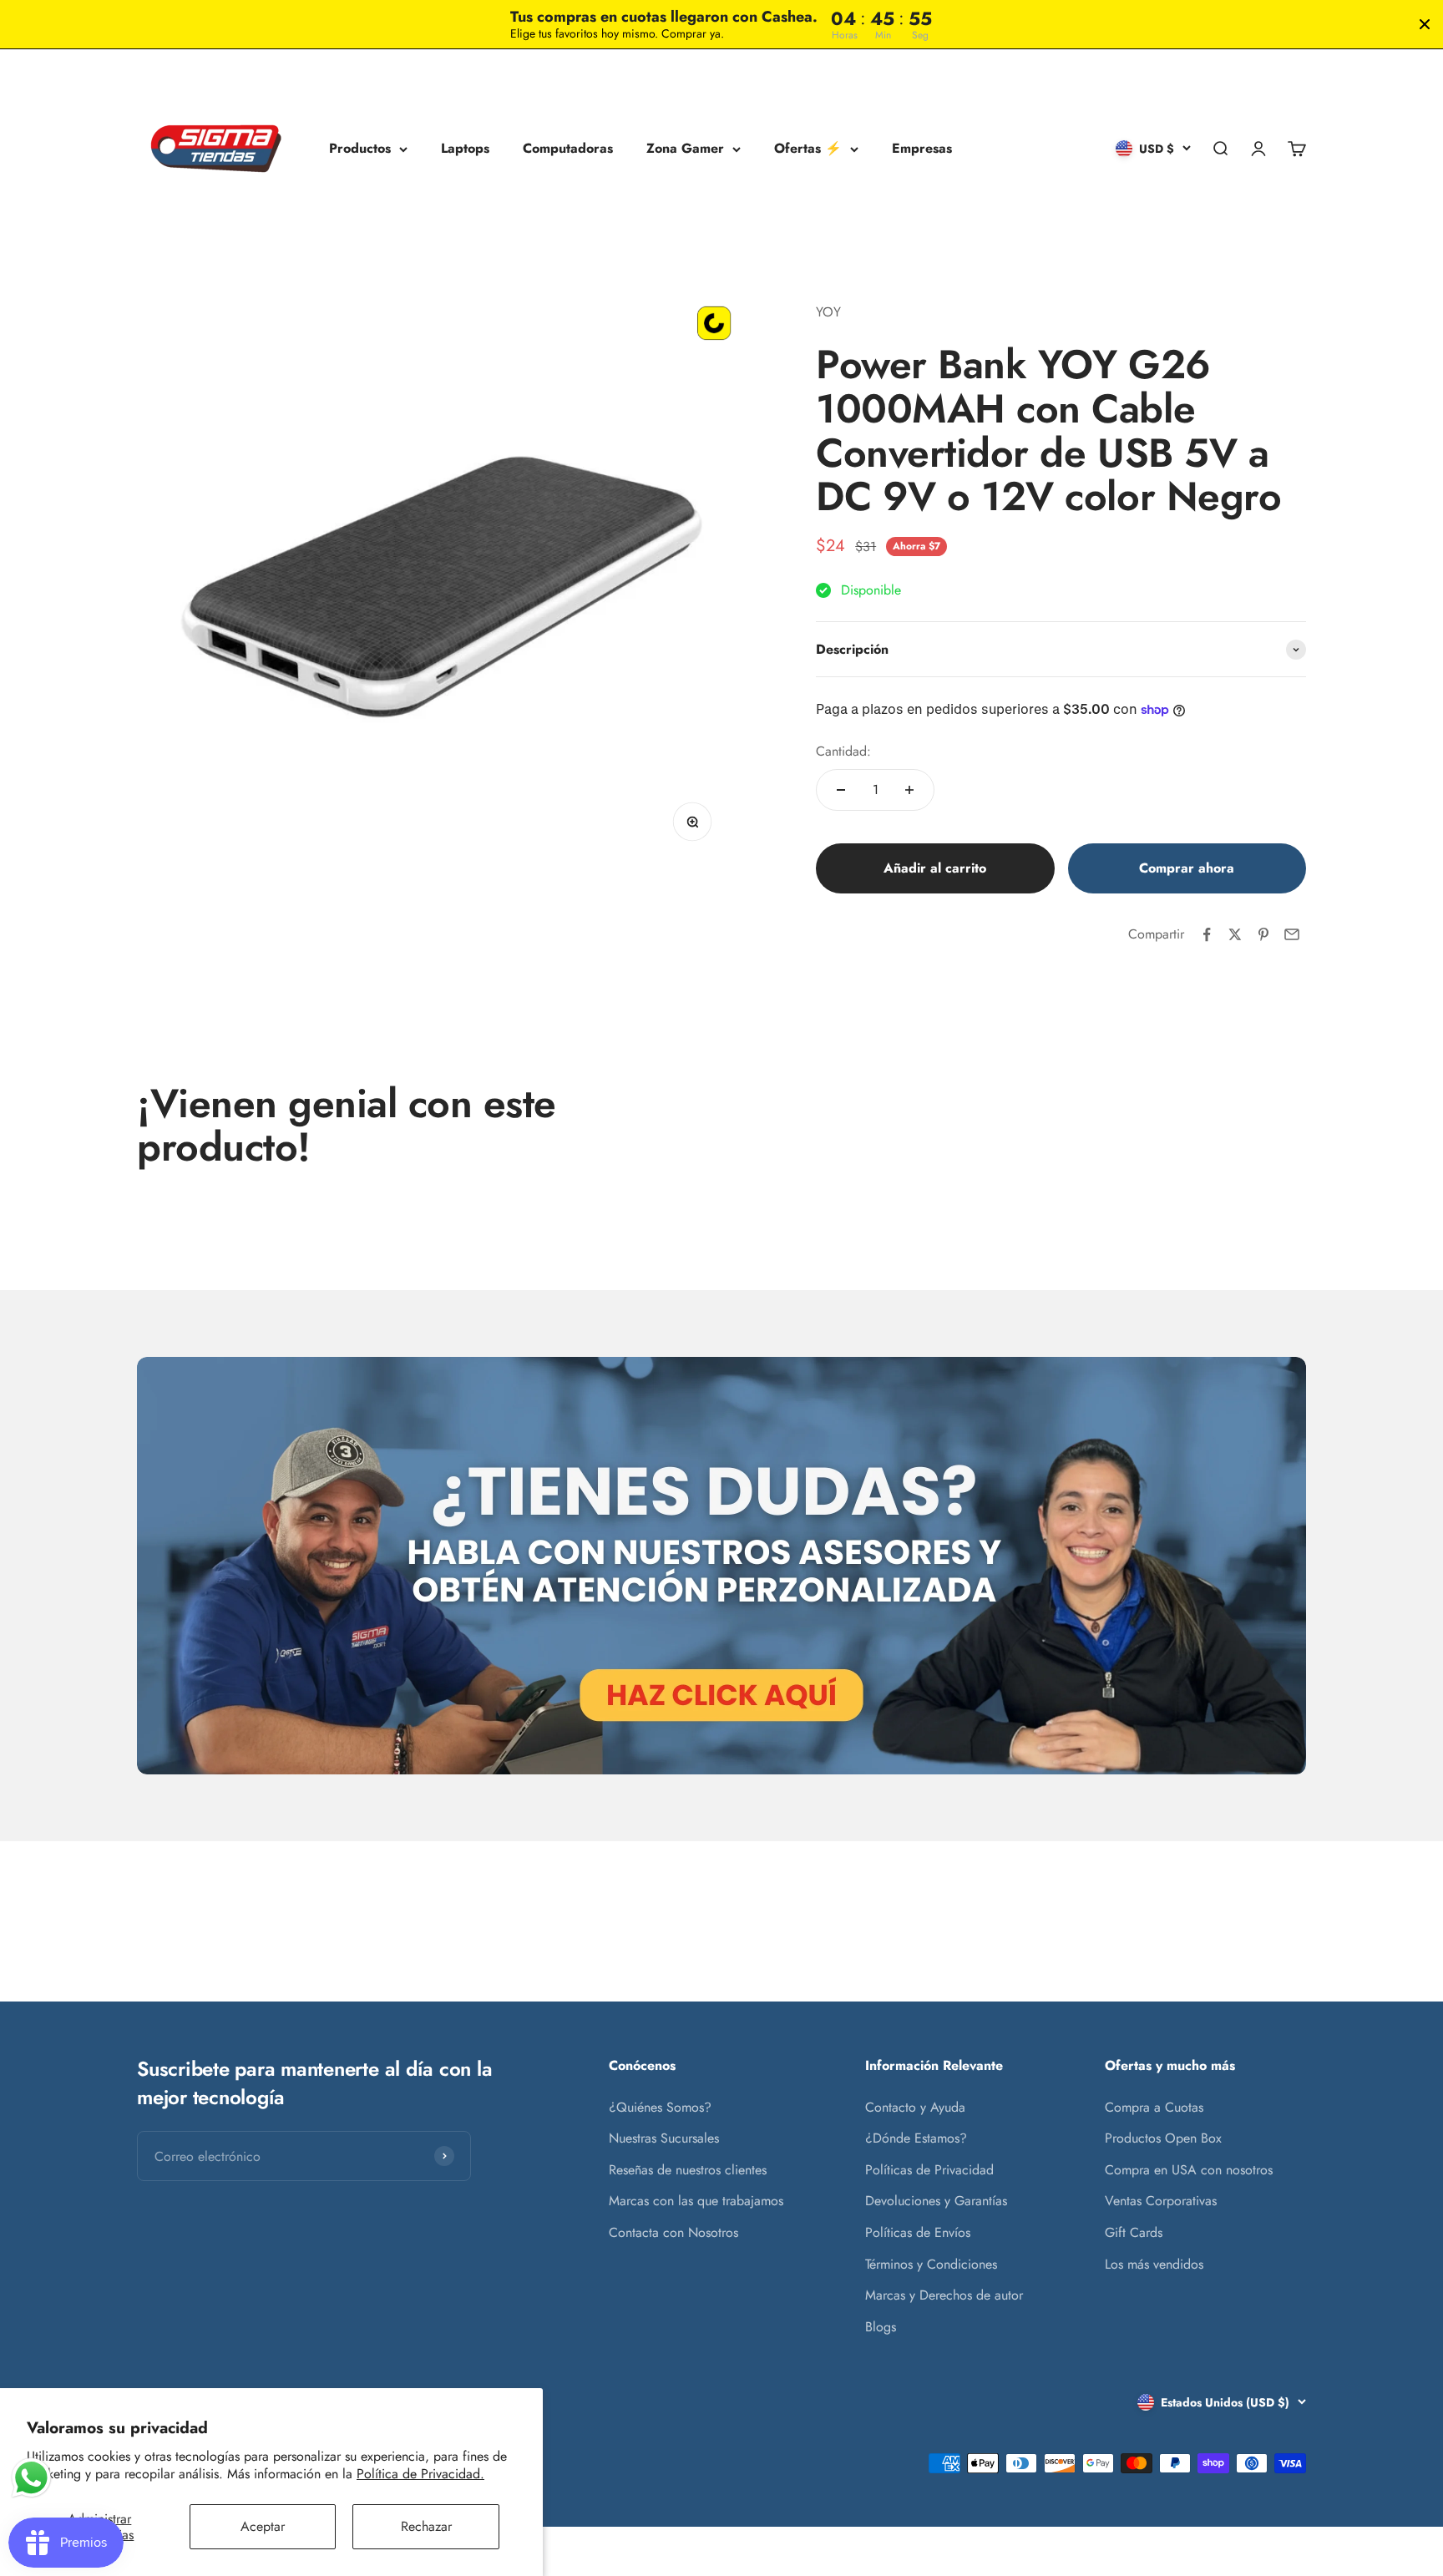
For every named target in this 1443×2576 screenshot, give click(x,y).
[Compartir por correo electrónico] (1292, 934)
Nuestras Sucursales (664, 2138)
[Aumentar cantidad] (909, 790)
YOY (828, 312)
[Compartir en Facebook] (1207, 934)
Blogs (881, 2327)
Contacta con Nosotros (673, 2232)
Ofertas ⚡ (808, 149)
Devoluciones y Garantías (936, 2201)
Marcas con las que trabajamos (696, 2201)
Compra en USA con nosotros (1189, 2170)
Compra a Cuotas (1154, 2107)
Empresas (922, 149)
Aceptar (263, 2526)
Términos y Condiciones (931, 2264)
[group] (721, 1566)
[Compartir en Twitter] (1235, 934)
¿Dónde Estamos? (916, 2138)
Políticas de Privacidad (929, 2170)
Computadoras (568, 149)
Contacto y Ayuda (915, 2107)
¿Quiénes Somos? (660, 2107)
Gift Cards (1134, 2232)
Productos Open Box (1163, 2138)
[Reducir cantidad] (841, 790)
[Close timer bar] (1425, 24)
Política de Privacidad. (420, 2474)
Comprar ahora (1187, 868)
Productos (360, 149)
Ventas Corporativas (1161, 2201)
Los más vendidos (1154, 2264)
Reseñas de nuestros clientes (688, 2170)
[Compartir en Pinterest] (1263, 934)
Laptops (465, 149)
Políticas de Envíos (918, 2232)
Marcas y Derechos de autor (944, 2295)
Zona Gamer (685, 149)
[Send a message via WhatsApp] (31, 2478)
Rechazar (426, 2526)
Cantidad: (843, 751)
